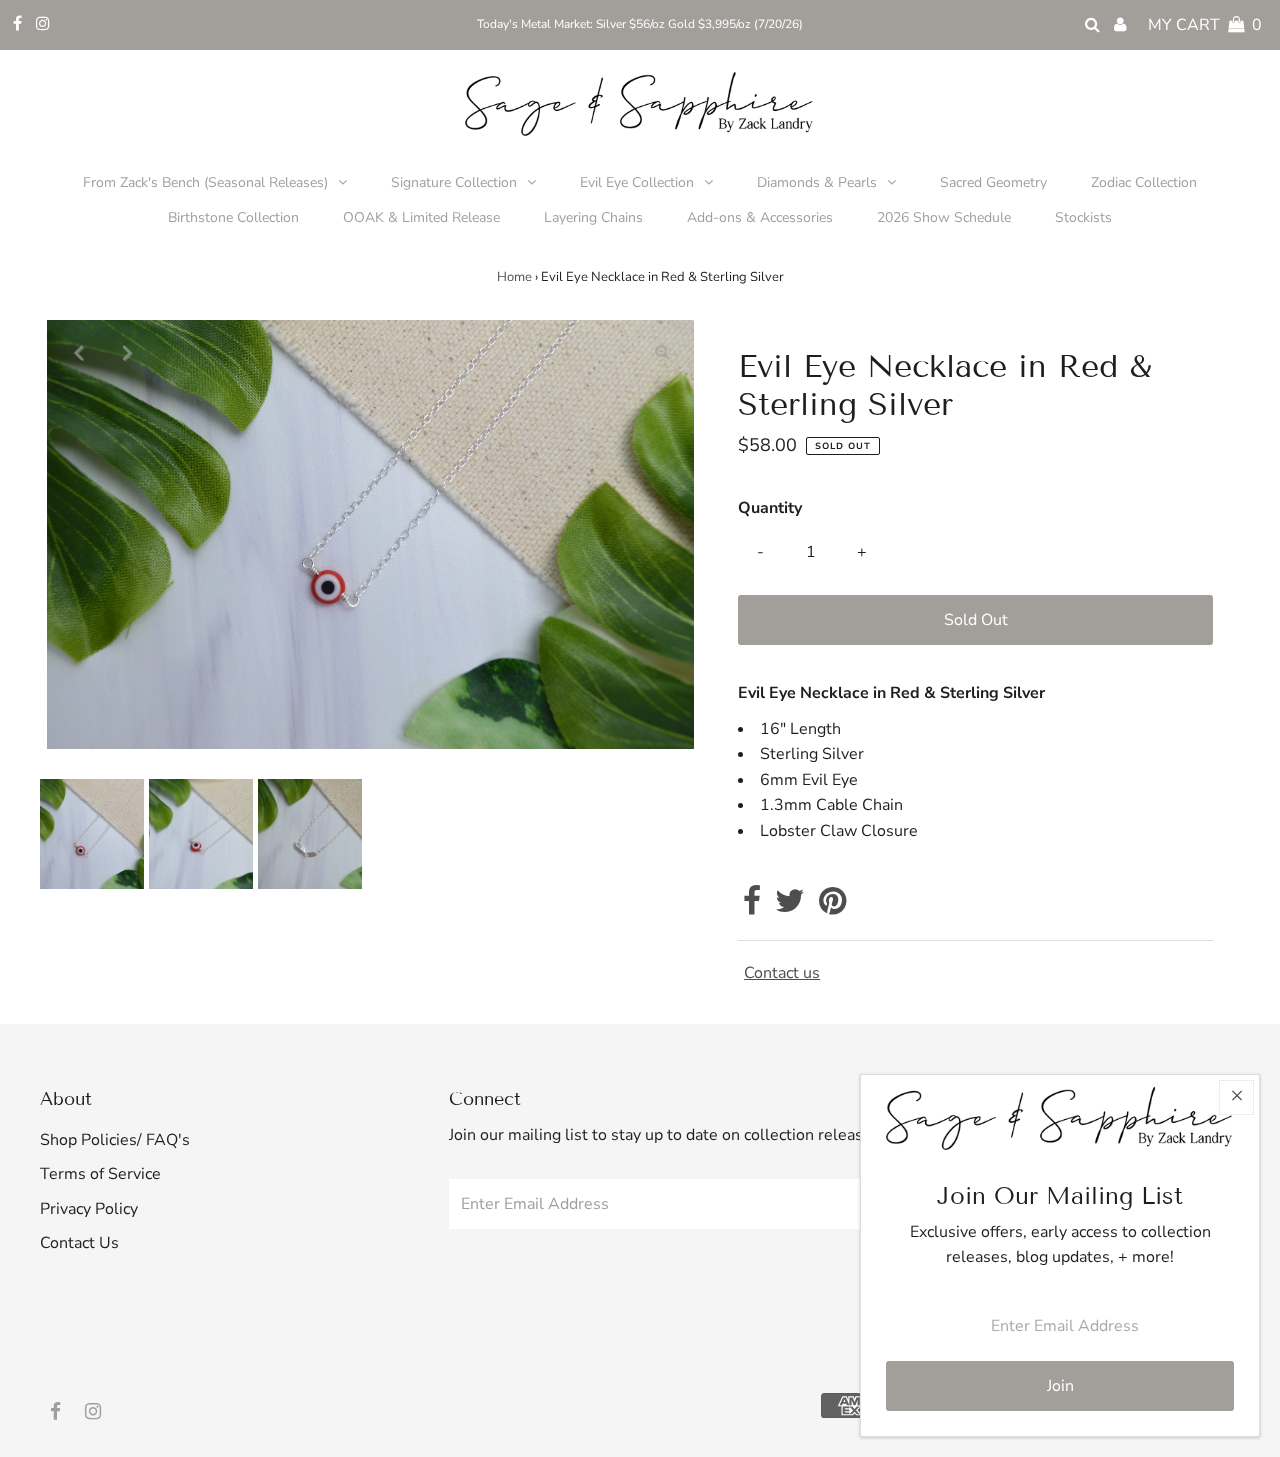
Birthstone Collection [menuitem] (233, 217)
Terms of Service (100, 1174)
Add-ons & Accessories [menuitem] (760, 217)
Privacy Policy (89, 1209)
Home (514, 277)
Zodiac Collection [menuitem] (1144, 182)
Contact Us (79, 1243)
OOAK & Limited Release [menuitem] (421, 217)
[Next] (128, 352)
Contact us (782, 973)
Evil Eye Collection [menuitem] (637, 182)
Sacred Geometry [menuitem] (993, 182)
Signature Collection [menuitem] (454, 182)
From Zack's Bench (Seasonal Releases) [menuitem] (205, 182)
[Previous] (79, 352)
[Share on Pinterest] (832, 907)
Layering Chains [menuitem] (593, 217)
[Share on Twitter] (790, 907)
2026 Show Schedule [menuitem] (944, 217)
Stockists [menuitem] (1083, 217)
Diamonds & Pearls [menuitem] (817, 182)
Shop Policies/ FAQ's (115, 1140)
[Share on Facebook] (752, 907)
